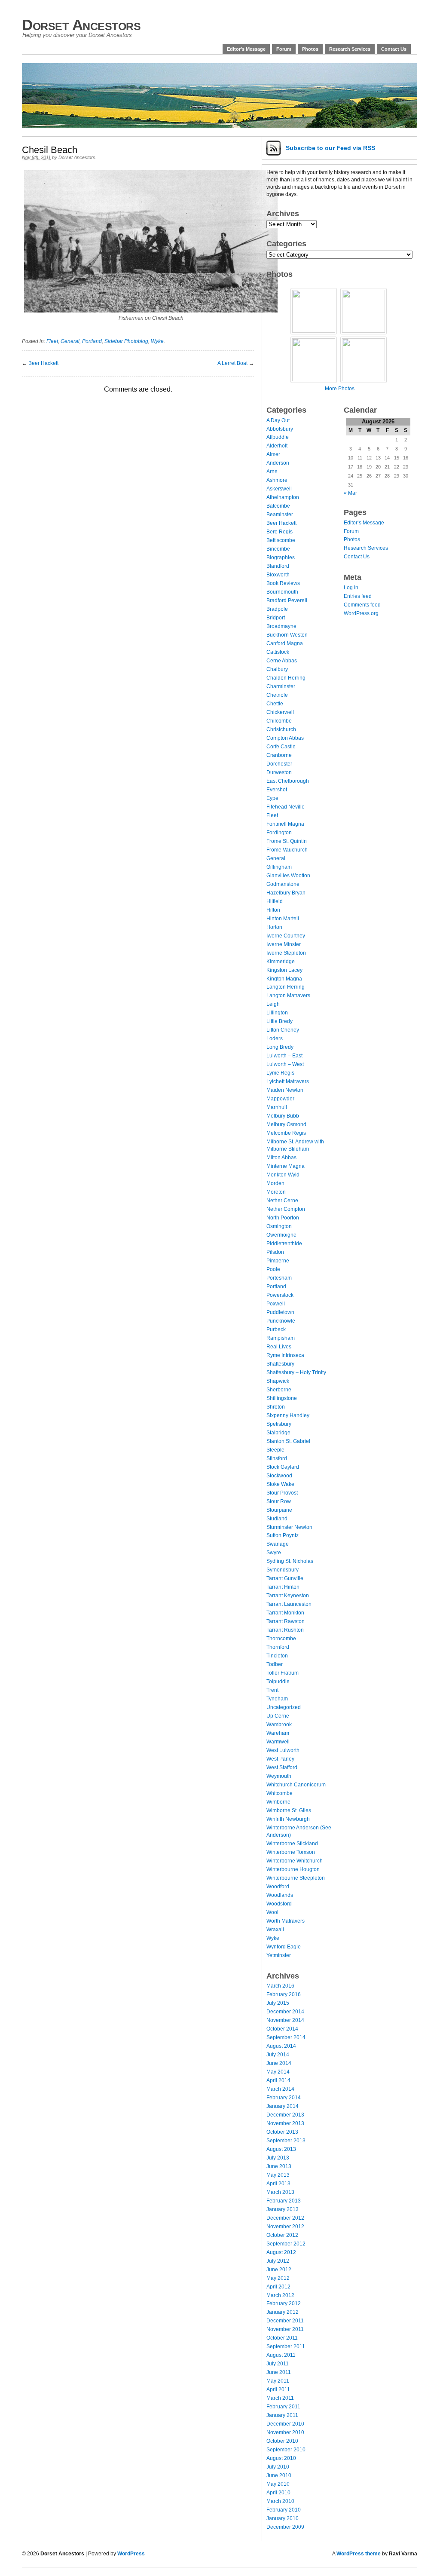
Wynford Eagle (284, 1947)
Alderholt (277, 446)
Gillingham (279, 867)
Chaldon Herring (286, 678)
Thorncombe (281, 1639)
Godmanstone (283, 884)
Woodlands (280, 1895)
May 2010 (278, 2484)
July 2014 (278, 2055)
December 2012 (285, 2218)
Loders (275, 1038)
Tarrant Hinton (283, 1587)
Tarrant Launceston (289, 1604)
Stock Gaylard (283, 1467)
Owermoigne (281, 1235)
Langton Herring (286, 987)
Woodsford (279, 1904)
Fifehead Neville (286, 807)
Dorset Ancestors (81, 25)
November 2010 (285, 2432)
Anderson (278, 463)
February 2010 (284, 2510)
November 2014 (285, 2020)
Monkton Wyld (283, 1175)
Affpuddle (278, 437)
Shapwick (278, 1381)
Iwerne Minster (284, 944)
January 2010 (283, 2518)
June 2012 (279, 2270)
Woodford (278, 1887)
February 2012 (284, 2303)
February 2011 (283, 2407)
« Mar (350, 493)
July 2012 (278, 2261)
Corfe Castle (281, 747)
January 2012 (283, 2312)
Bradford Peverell (287, 600)
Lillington (277, 1013)
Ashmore (277, 480)
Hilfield (275, 901)
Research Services (350, 49)
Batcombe (278, 506)
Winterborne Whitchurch (295, 1861)
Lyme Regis (280, 1073)
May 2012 (278, 2278)
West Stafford (282, 1767)
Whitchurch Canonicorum (296, 1785)
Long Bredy (280, 1047)
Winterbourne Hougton (293, 1869)
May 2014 (278, 2072)
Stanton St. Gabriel (288, 1441)
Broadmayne (281, 626)
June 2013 (279, 2166)
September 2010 (286, 2450)
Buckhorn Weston (287, 635)
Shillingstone (282, 1398)
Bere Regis (280, 532)
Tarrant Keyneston (288, 1596)
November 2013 (285, 2123)
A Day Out (278, 420)
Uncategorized (284, 1707)
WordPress (131, 2554)
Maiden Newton (285, 1090)
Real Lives (279, 1347)
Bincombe (278, 549)
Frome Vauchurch (287, 850)
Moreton (276, 1192)
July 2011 (278, 2364)
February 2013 (284, 2201)
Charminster (281, 686)
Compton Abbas (285, 738)
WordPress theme (359, 2554)
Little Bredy (280, 1021)
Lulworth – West (285, 1064)
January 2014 (283, 2106)
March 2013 (280, 2192)
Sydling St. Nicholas (290, 1561)
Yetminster (279, 1955)
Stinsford (277, 1458)
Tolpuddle (278, 1682)
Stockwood (279, 1476)
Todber (275, 1664)
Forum (284, 49)
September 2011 (286, 2346)
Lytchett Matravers (288, 1081)
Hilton (273, 910)
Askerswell (279, 489)
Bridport (276, 618)
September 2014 (286, 2037)
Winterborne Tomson (291, 1852)
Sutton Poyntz (283, 1535)
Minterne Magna (286, 1166)
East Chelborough (288, 781)
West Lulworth (283, 1750)
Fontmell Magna (285, 824)
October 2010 (282, 2441)
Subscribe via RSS (330, 148)
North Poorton (283, 1218)
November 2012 (285, 2227)
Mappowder (280, 1099)
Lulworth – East (284, 1056)
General (70, 341)
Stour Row (279, 1501)
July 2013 (278, 2158)
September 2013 (286, 2141)
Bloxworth (278, 575)
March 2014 (280, 2089)
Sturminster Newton (289, 1527)
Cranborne (279, 755)
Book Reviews (283, 583)
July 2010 (278, 2467)
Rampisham (281, 1338)
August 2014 (281, 2046)
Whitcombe (280, 1793)
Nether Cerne (282, 1201)
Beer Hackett (43, 363)
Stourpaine (279, 1510)
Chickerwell (280, 712)
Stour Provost (282, 1493)
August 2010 (281, 2458)
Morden (275, 1183)
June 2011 (279, 2372)
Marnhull (277, 1107)
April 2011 (278, 2389)
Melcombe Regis (286, 1133)
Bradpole (277, 609)
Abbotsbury (280, 429)
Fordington (279, 833)
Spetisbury (279, 1424)
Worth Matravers (286, 1921)
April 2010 (278, 2493)
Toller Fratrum (283, 1673)
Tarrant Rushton (285, 1630)
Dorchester (279, 764)
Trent (272, 1690)
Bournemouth (282, 592)
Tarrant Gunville (285, 1578)
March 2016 (280, 1986)
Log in (351, 588)
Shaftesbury (280, 1364)
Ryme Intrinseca (285, 1355)
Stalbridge (278, 1433)
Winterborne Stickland (292, 1844)
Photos (310, 49)
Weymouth (279, 1776)
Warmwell (278, 1742)
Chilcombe (279, 721)
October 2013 (282, 2132)
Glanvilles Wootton (288, 876)
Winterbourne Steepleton (296, 1878)
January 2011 (282, 2415)
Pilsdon (275, 1252)
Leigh (273, 1004)
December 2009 (285, 2527)
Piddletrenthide (284, 1244)
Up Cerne (278, 1716)
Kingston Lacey (284, 970)
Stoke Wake (280, 1484)
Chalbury (277, 669)
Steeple (275, 1450)
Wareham (278, 1733)
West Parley (280, 1759)
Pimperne (278, 1261)
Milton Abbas (281, 1158)
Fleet (52, 341)
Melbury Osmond (286, 1124)
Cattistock (278, 652)
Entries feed (358, 596)
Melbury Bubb (283, 1116)
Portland (92, 341)
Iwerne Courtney (286, 936)
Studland (277, 1519)
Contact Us (394, 49)
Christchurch (281, 729)
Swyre (274, 1553)
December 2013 (285, 2115)
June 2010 (279, 2475)
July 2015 (278, 2003)
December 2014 (285, 2012)
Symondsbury (283, 1570)
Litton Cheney (283, 1030)
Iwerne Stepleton (286, 953)
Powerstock (280, 1295)
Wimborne (278, 1802)
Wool (272, 1912)
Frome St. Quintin (287, 841)
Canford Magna (285, 643)
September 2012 (286, 2244)
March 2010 (280, 2501)
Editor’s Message (246, 49)
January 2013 (283, 2209)
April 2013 (278, 2184)
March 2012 (280, 2295)
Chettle (275, 704)
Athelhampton (283, 497)
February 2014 (284, 2098)
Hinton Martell (283, 919)
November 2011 (285, 2329)
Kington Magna (284, 979)
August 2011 (281, 2355)
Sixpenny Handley (288, 1415)
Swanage (278, 1544)
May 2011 (278, 2381)
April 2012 (278, 2287)
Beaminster (280, 515)
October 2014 (282, 2029)
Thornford (278, 1647)
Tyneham (277, 1699)
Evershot (277, 790)
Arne (272, 472)
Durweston (279, 772)
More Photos (340, 389)
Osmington (279, 1226)
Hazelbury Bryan (286, 893)
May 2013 (278, 2175)
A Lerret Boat (232, 363)
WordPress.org (361, 613)
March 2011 (280, 2398)
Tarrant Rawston (286, 1621)
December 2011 (285, 2321)
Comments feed (362, 605)
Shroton (276, 1407)
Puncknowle (281, 1321)
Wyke (157, 341)
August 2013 (281, 2149)
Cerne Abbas (282, 661)
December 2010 (285, 2424)
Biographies (281, 557)
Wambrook (279, 1724)
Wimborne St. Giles (289, 1810)
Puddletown (280, 1312)
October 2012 (282, 2235)
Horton (274, 927)
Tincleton (277, 1656)
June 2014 (279, 2063)
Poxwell (276, 1304)
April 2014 (278, 2080)
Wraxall (275, 1930)
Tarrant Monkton (285, 1613)
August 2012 (281, 2252)
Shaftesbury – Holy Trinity (296, 1372)
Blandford (278, 566)
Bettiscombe (281, 540)
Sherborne (279, 1390)
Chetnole (277, 695)
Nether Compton (286, 1209)
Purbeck (276, 1329)
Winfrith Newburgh (288, 1819)
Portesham (279, 1278)
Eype (272, 798)
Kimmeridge (281, 962)
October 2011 (282, 2338)
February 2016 (284, 1994)
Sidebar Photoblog (126, 341)
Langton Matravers (288, 995)
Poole (273, 1269)
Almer (273, 454)
